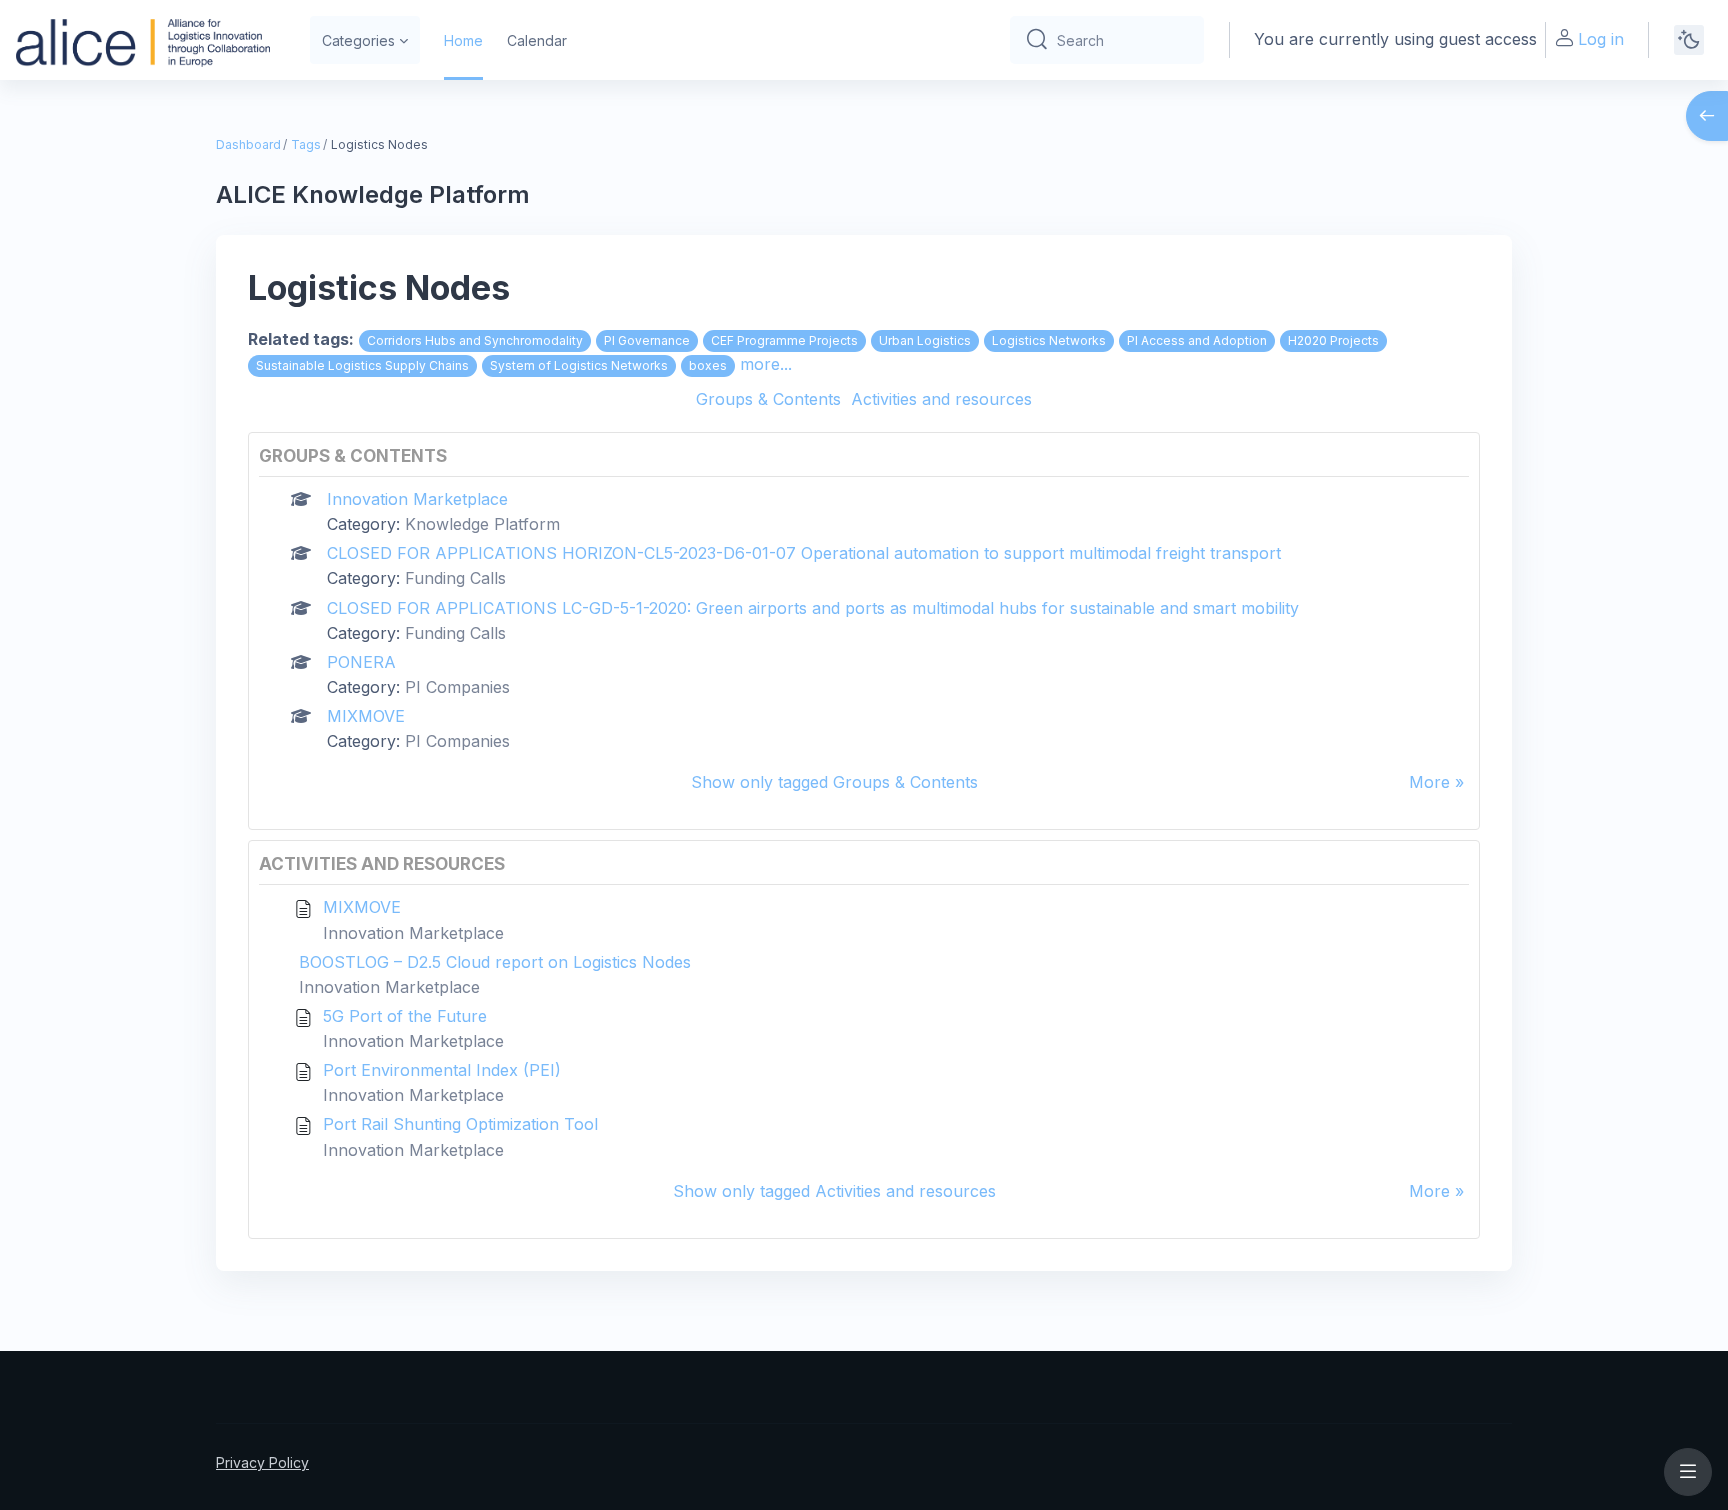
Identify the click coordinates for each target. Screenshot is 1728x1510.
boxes (708, 365)
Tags (306, 144)
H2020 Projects (1333, 340)
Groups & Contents (768, 399)
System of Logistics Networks (579, 365)
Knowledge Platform (482, 524)
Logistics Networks (1049, 340)
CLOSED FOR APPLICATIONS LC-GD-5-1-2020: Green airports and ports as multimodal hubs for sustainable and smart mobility (813, 608)
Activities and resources (941, 399)
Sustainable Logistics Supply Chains (362, 365)
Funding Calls (455, 578)
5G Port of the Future (405, 1016)
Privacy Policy (262, 1462)
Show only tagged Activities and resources (834, 1191)
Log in (1601, 39)
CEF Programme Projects (784, 340)
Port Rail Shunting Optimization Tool (460, 1124)
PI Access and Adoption (1197, 340)
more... (766, 364)
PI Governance (647, 340)
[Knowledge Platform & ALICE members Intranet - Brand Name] (143, 40)
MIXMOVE (366, 716)
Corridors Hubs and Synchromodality (475, 340)
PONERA (361, 662)
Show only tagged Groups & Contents (834, 782)
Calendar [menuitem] (537, 40)
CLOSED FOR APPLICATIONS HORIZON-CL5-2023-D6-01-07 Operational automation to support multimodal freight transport (804, 553)
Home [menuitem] (463, 40)
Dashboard (248, 144)
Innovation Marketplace (417, 499)
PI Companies (457, 687)
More (1429, 782)
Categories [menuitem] (358, 40)
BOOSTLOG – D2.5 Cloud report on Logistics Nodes (495, 962)
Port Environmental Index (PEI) (442, 1070)
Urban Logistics (925, 340)
